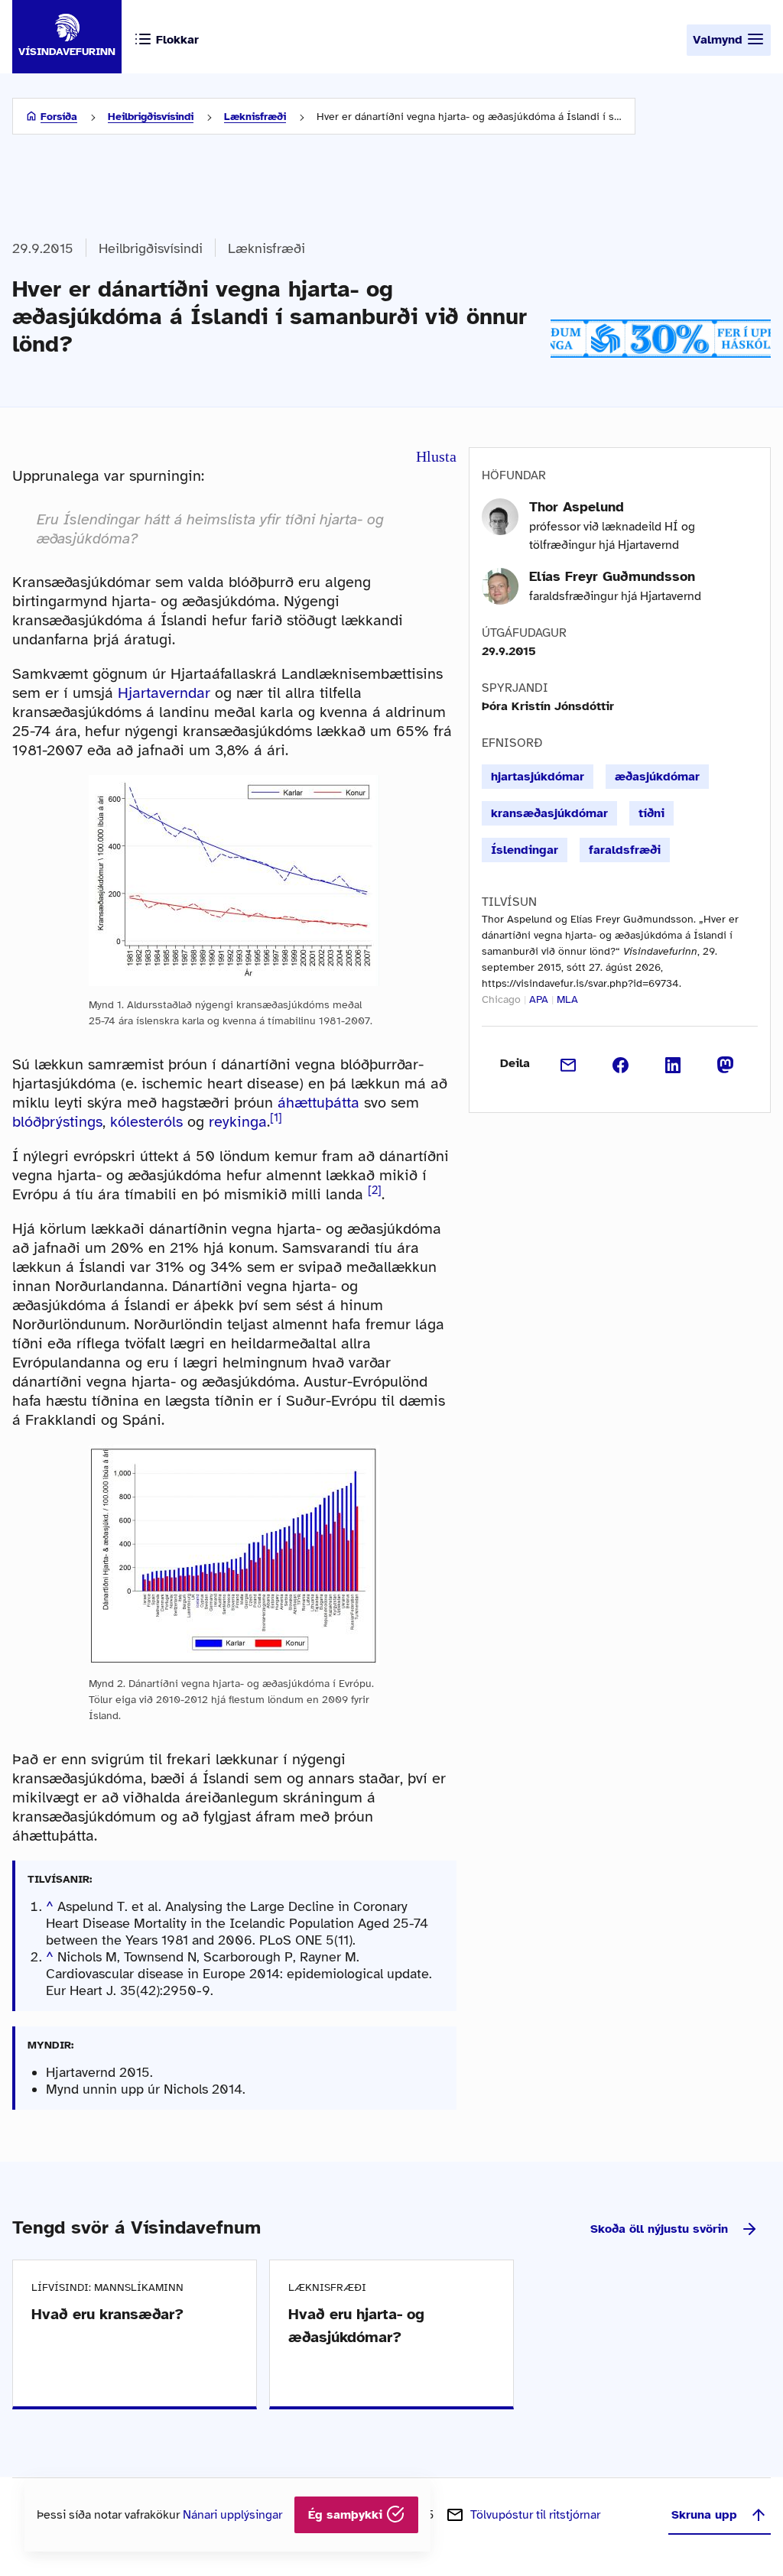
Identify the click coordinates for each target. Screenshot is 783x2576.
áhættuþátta (318, 1103)
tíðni (651, 813)
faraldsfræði (625, 850)
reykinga (238, 1122)
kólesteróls (146, 1122)
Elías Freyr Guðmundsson (612, 576)
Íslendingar (525, 850)
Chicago (501, 999)
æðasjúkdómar (657, 777)
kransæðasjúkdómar (549, 813)
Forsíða (59, 117)
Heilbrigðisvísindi (151, 117)
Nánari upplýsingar (232, 2515)
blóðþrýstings (57, 1122)
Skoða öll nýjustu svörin (659, 2229)
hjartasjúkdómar (538, 777)
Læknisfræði (255, 117)
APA (539, 999)
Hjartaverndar (164, 693)
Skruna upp (704, 2515)
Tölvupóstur (535, 2515)
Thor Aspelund (577, 507)
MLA (567, 999)
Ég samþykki (347, 2515)
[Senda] (569, 1063)
